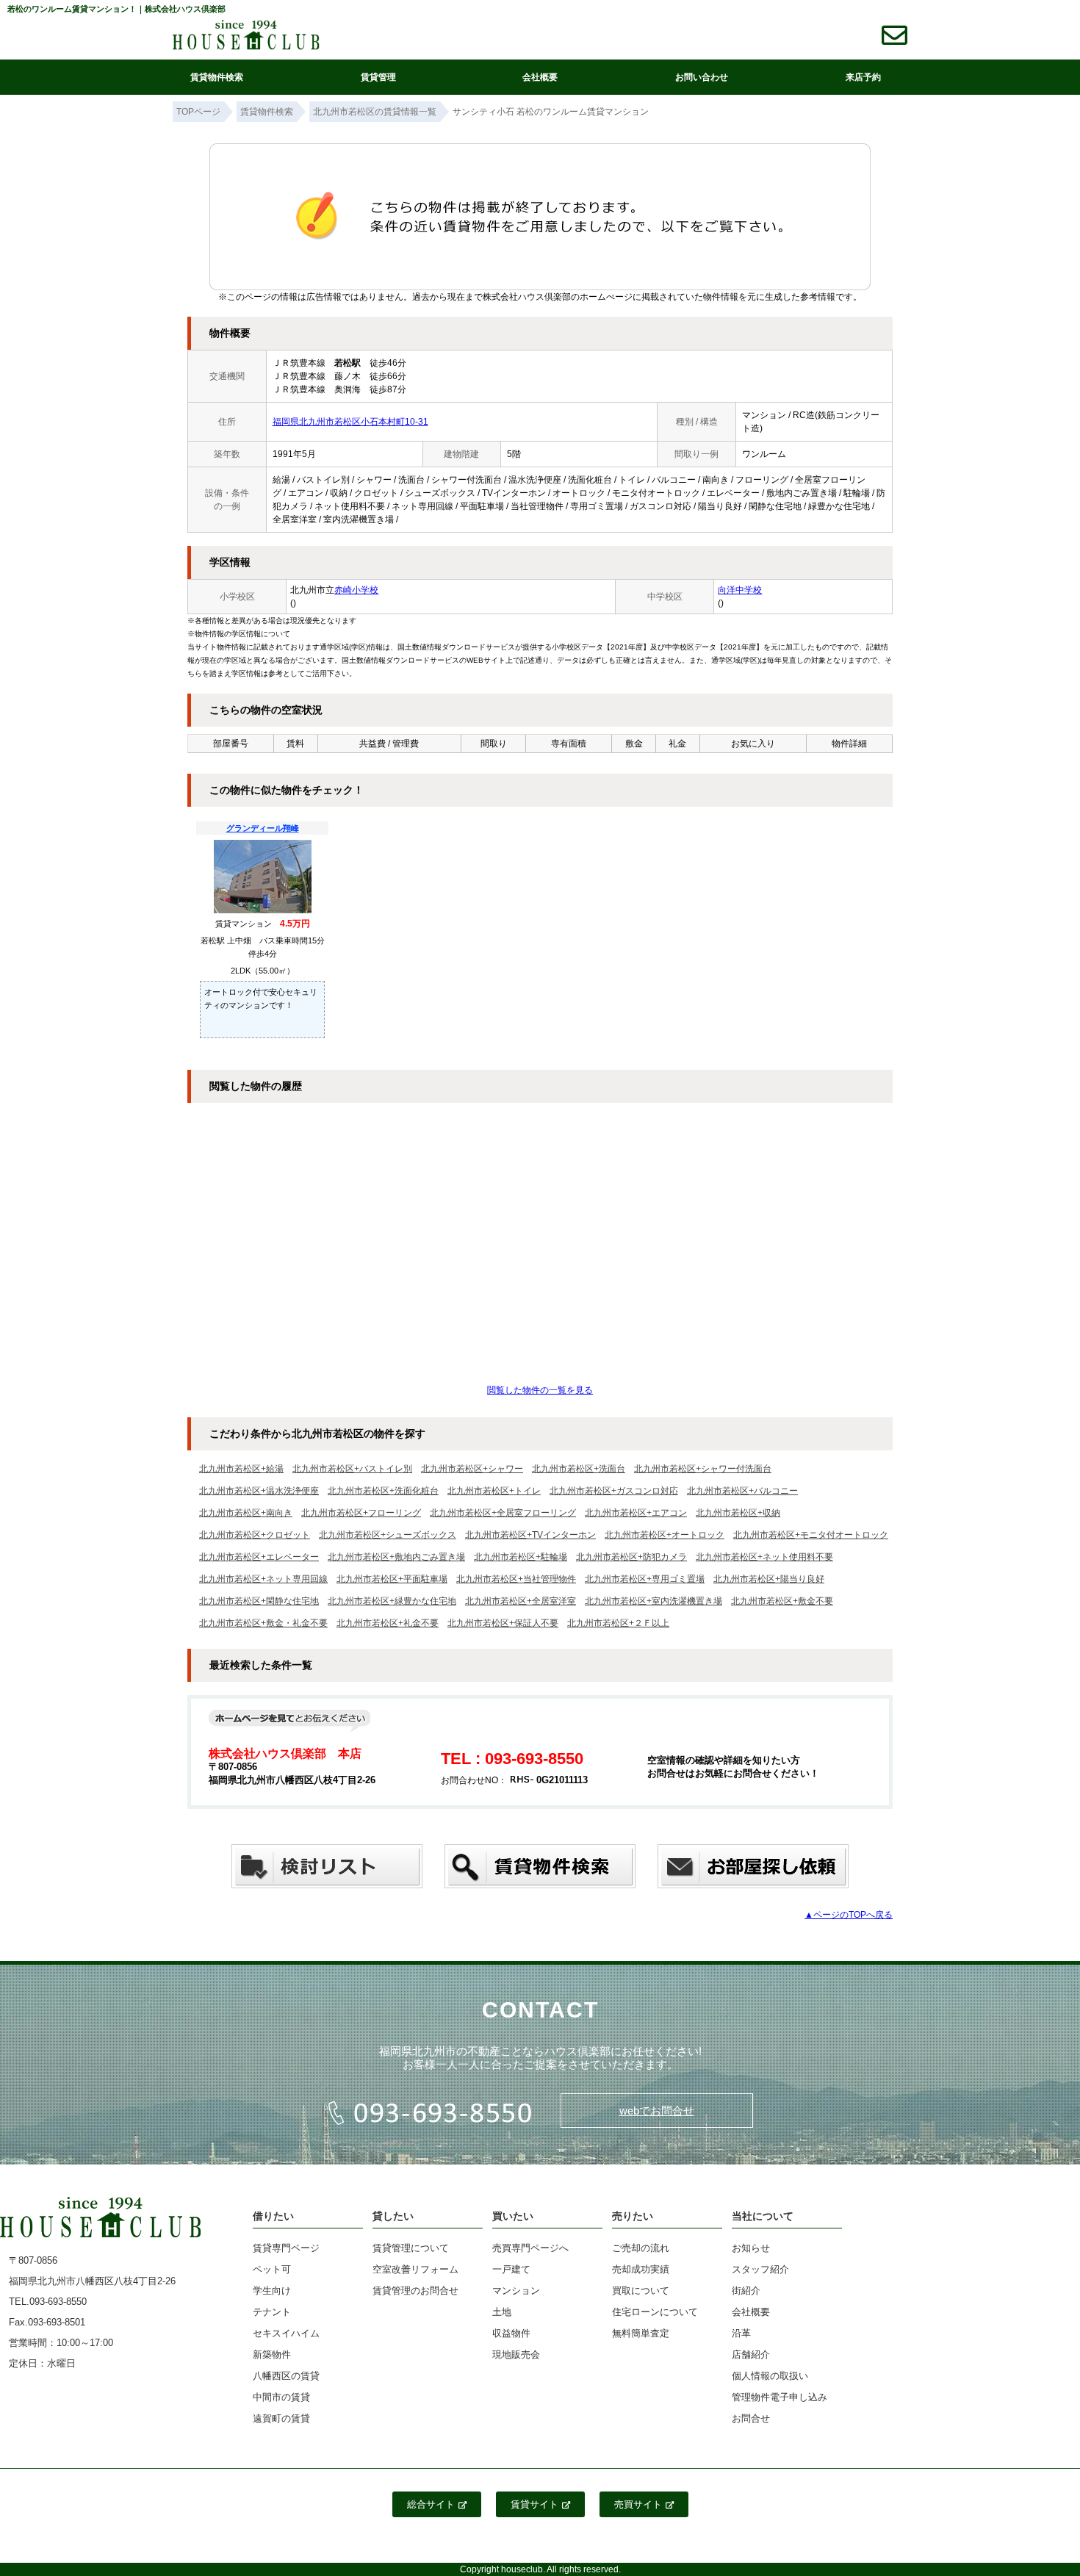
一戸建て (511, 2269)
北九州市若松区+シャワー (472, 1469)
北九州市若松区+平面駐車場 (392, 1579)
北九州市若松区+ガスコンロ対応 (614, 1491)
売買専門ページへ (530, 2248)
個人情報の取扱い (770, 2376)
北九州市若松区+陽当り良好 (769, 1579)
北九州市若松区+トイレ (494, 1491)
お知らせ (751, 2248)
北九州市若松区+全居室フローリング (503, 1513)
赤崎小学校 (356, 590)
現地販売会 (516, 2354)
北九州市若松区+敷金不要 (782, 1601)
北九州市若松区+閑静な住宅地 (259, 1601)
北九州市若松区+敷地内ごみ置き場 (396, 1557)
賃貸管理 (378, 77)
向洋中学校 (740, 590)
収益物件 (511, 2333)
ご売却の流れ (641, 2248)
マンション (516, 2291)
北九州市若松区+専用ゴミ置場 (645, 1579)
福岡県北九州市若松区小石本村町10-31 (350, 422)
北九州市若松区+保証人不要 (503, 1623)
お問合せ (751, 2418)
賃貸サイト (534, 2504)
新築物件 (272, 2354)
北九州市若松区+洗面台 (579, 1469)
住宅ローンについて (655, 2312)
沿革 (741, 2333)
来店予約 (863, 77)
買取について (641, 2291)
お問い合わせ (702, 77)
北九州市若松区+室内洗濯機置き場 (654, 1601)
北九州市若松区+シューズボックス (388, 1535)
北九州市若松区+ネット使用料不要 (764, 1557)
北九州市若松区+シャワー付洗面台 (703, 1469)
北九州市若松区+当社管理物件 (516, 1579)
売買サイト (638, 2504)
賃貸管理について (411, 2248)
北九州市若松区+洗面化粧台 (383, 1491)
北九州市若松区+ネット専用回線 (263, 1579)
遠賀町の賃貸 (281, 2418)
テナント (272, 2312)
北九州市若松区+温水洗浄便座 (259, 1491)
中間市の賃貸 (281, 2397)
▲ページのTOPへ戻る (849, 1915)
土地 (502, 2312)
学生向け (272, 2291)
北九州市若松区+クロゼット (255, 1535)
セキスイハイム (286, 2333)
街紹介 (746, 2291)
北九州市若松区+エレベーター (259, 1557)
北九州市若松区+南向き (246, 1513)
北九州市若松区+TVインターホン (530, 1535)
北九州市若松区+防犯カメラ (631, 1557)
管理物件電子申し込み (780, 2397)
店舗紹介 (751, 2354)
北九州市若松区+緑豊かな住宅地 (392, 1601)
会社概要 (540, 77)
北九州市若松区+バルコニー (742, 1491)
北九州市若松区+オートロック (665, 1535)
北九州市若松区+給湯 (241, 1469)
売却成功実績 (641, 2269)
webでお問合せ (657, 2111)
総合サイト (431, 2504)
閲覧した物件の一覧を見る (540, 1390)
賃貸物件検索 (217, 77)
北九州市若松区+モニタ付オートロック (811, 1535)
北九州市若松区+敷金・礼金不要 (263, 1623)
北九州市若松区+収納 (738, 1513)
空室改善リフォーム (415, 2269)
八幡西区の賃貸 (286, 2376)
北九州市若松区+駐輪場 (521, 1557)
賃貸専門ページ (286, 2248)
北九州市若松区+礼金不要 (388, 1623)
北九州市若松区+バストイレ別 (352, 1469)
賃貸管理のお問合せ (415, 2291)
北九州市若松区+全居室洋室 (521, 1601)
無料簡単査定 (641, 2333)
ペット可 (272, 2269)
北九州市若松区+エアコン (636, 1513)
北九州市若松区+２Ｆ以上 (618, 1623)
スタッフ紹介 (760, 2269)
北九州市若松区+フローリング (361, 1513)
